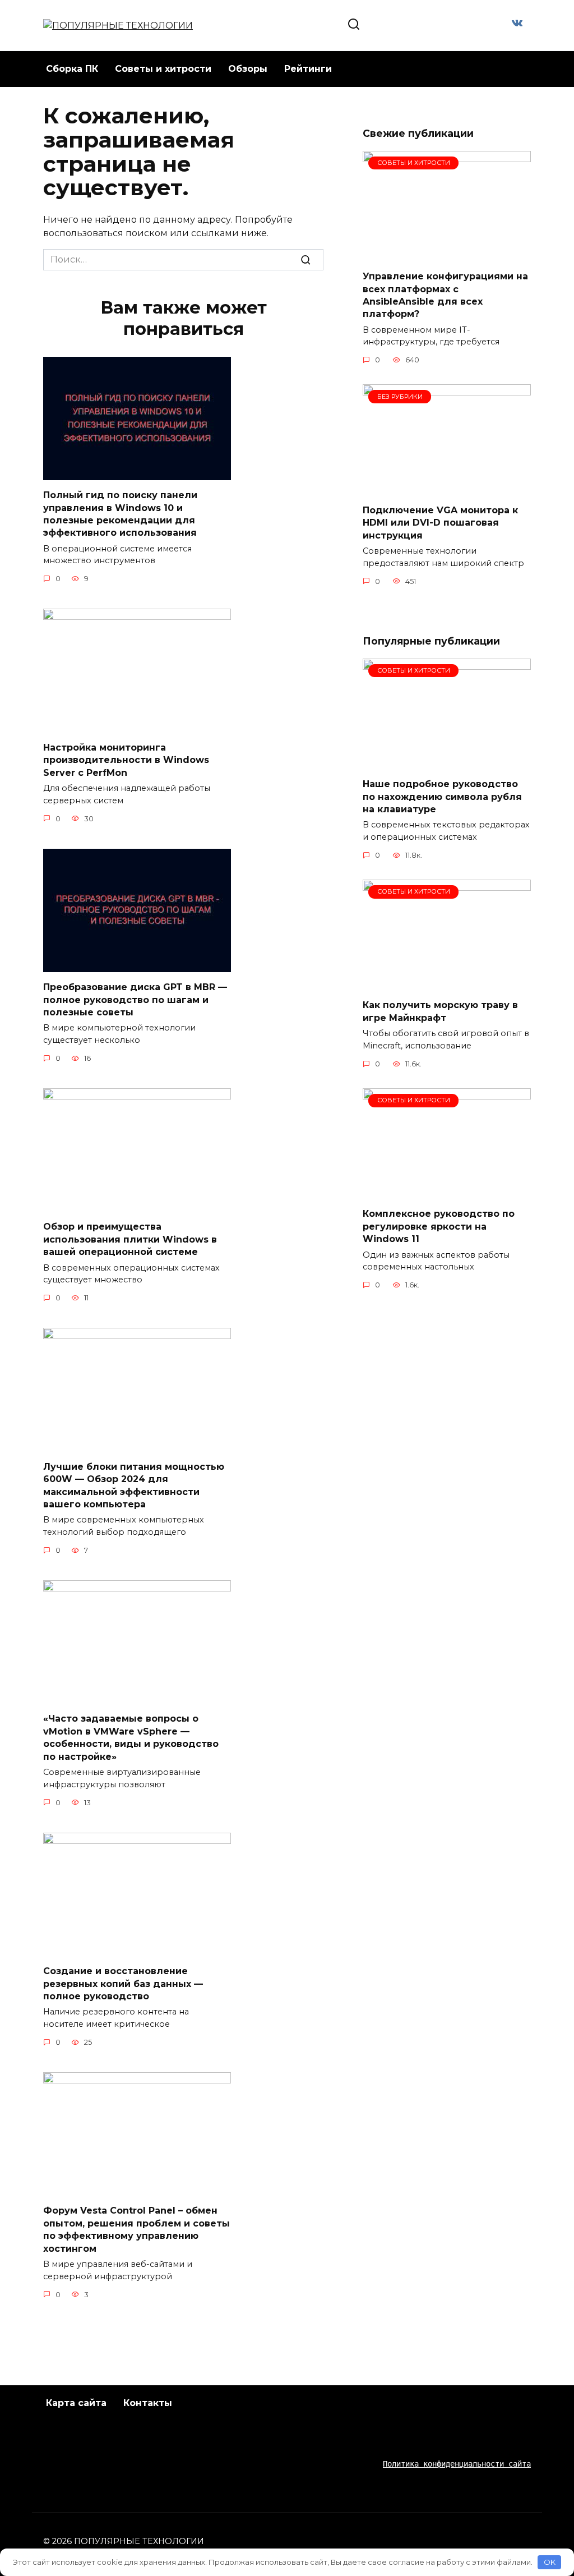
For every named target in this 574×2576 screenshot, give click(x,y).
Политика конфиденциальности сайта (457, 2464)
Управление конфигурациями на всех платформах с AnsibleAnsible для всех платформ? (445, 295)
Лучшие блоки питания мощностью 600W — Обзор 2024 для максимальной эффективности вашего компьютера (134, 1485)
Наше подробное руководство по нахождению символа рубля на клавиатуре (442, 797)
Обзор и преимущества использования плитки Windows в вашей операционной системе (130, 1239)
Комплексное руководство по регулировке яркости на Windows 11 (439, 1226)
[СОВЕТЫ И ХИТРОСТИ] (447, 254)
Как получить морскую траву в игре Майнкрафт (440, 1011)
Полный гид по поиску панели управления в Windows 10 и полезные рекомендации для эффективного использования (120, 514)
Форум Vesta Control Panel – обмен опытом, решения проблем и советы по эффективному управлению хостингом (136, 2229)
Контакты (148, 2403)
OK (550, 2562)
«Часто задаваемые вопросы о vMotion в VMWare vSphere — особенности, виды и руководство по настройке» (131, 1737)
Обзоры (248, 69)
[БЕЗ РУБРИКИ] (447, 488)
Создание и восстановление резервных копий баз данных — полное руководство (123, 1984)
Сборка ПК (72, 69)
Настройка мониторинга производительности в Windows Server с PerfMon (126, 760)
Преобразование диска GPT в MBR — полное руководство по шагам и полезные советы (135, 1000)
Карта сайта (76, 2403)
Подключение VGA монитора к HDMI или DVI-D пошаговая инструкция (440, 522)
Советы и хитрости (163, 69)
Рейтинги (308, 69)
